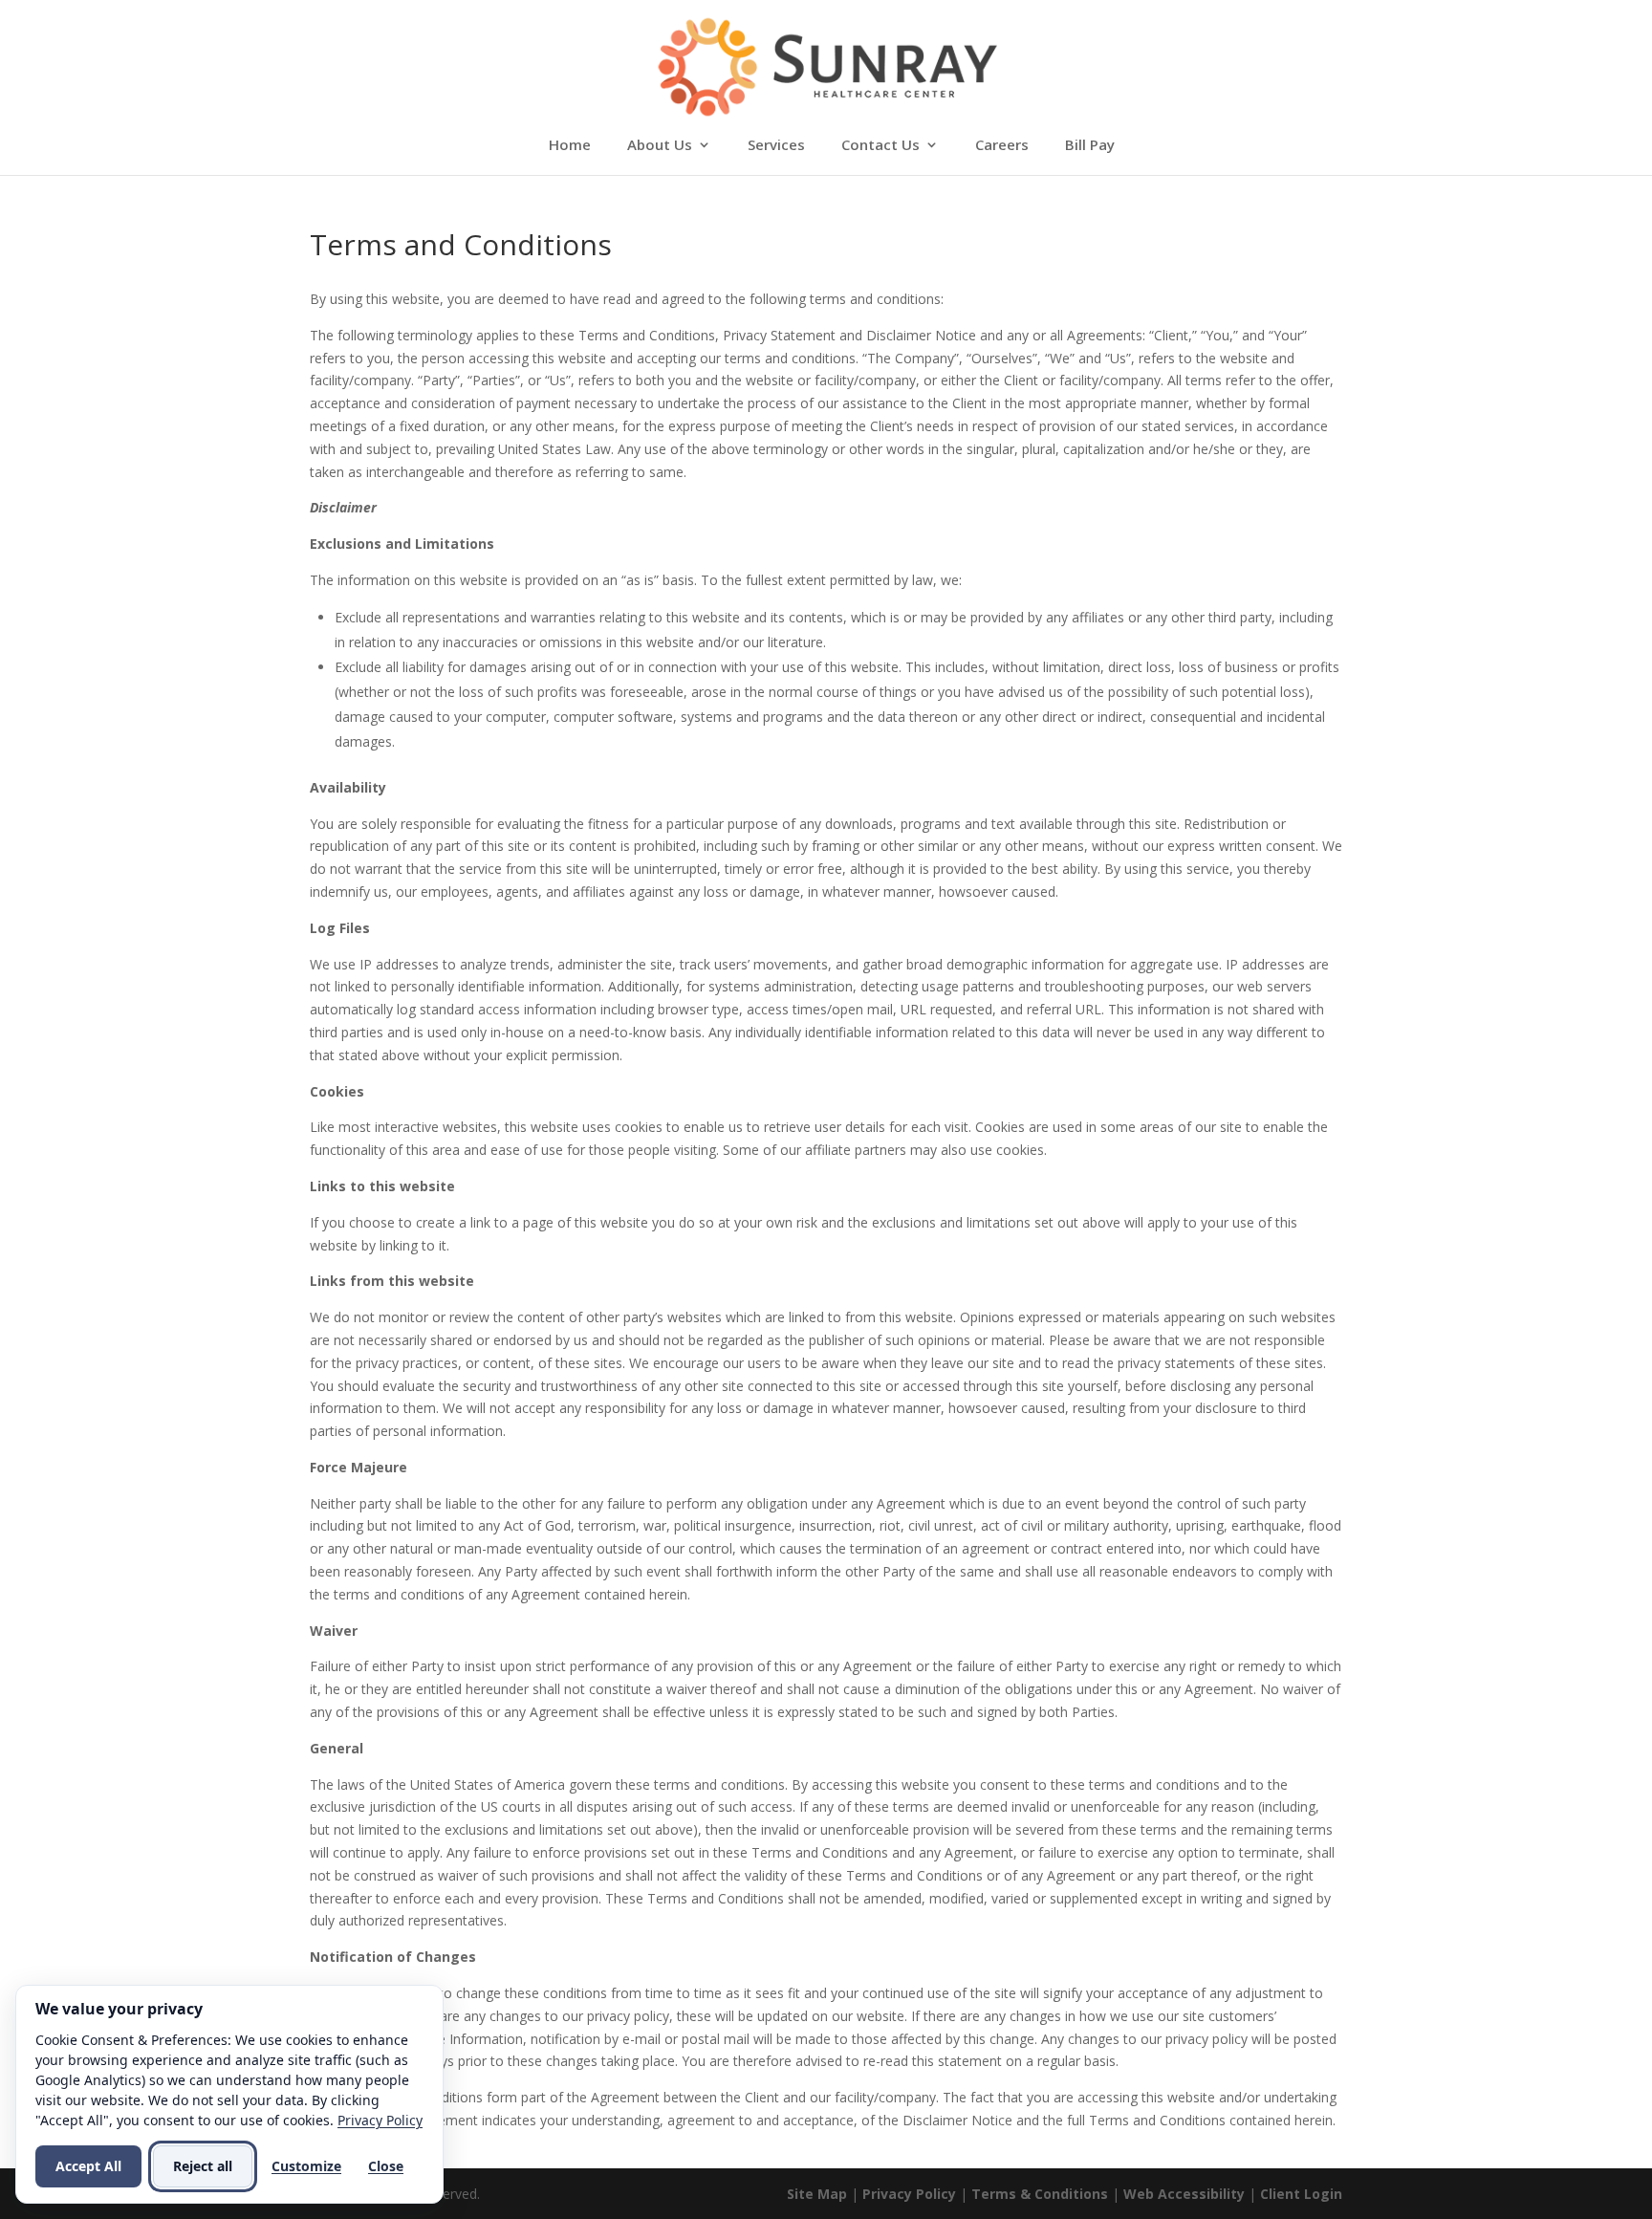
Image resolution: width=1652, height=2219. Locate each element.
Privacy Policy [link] (909, 2194)
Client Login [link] (1301, 2194)
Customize (306, 2166)
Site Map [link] (817, 2194)
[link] (827, 65)
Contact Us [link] (880, 146)
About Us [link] (660, 146)
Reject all (203, 2166)
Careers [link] (1002, 146)
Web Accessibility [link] (1184, 2194)
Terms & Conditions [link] (1040, 2194)
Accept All (88, 2166)
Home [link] (570, 146)
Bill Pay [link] (1090, 146)
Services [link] (776, 146)
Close (386, 2166)
